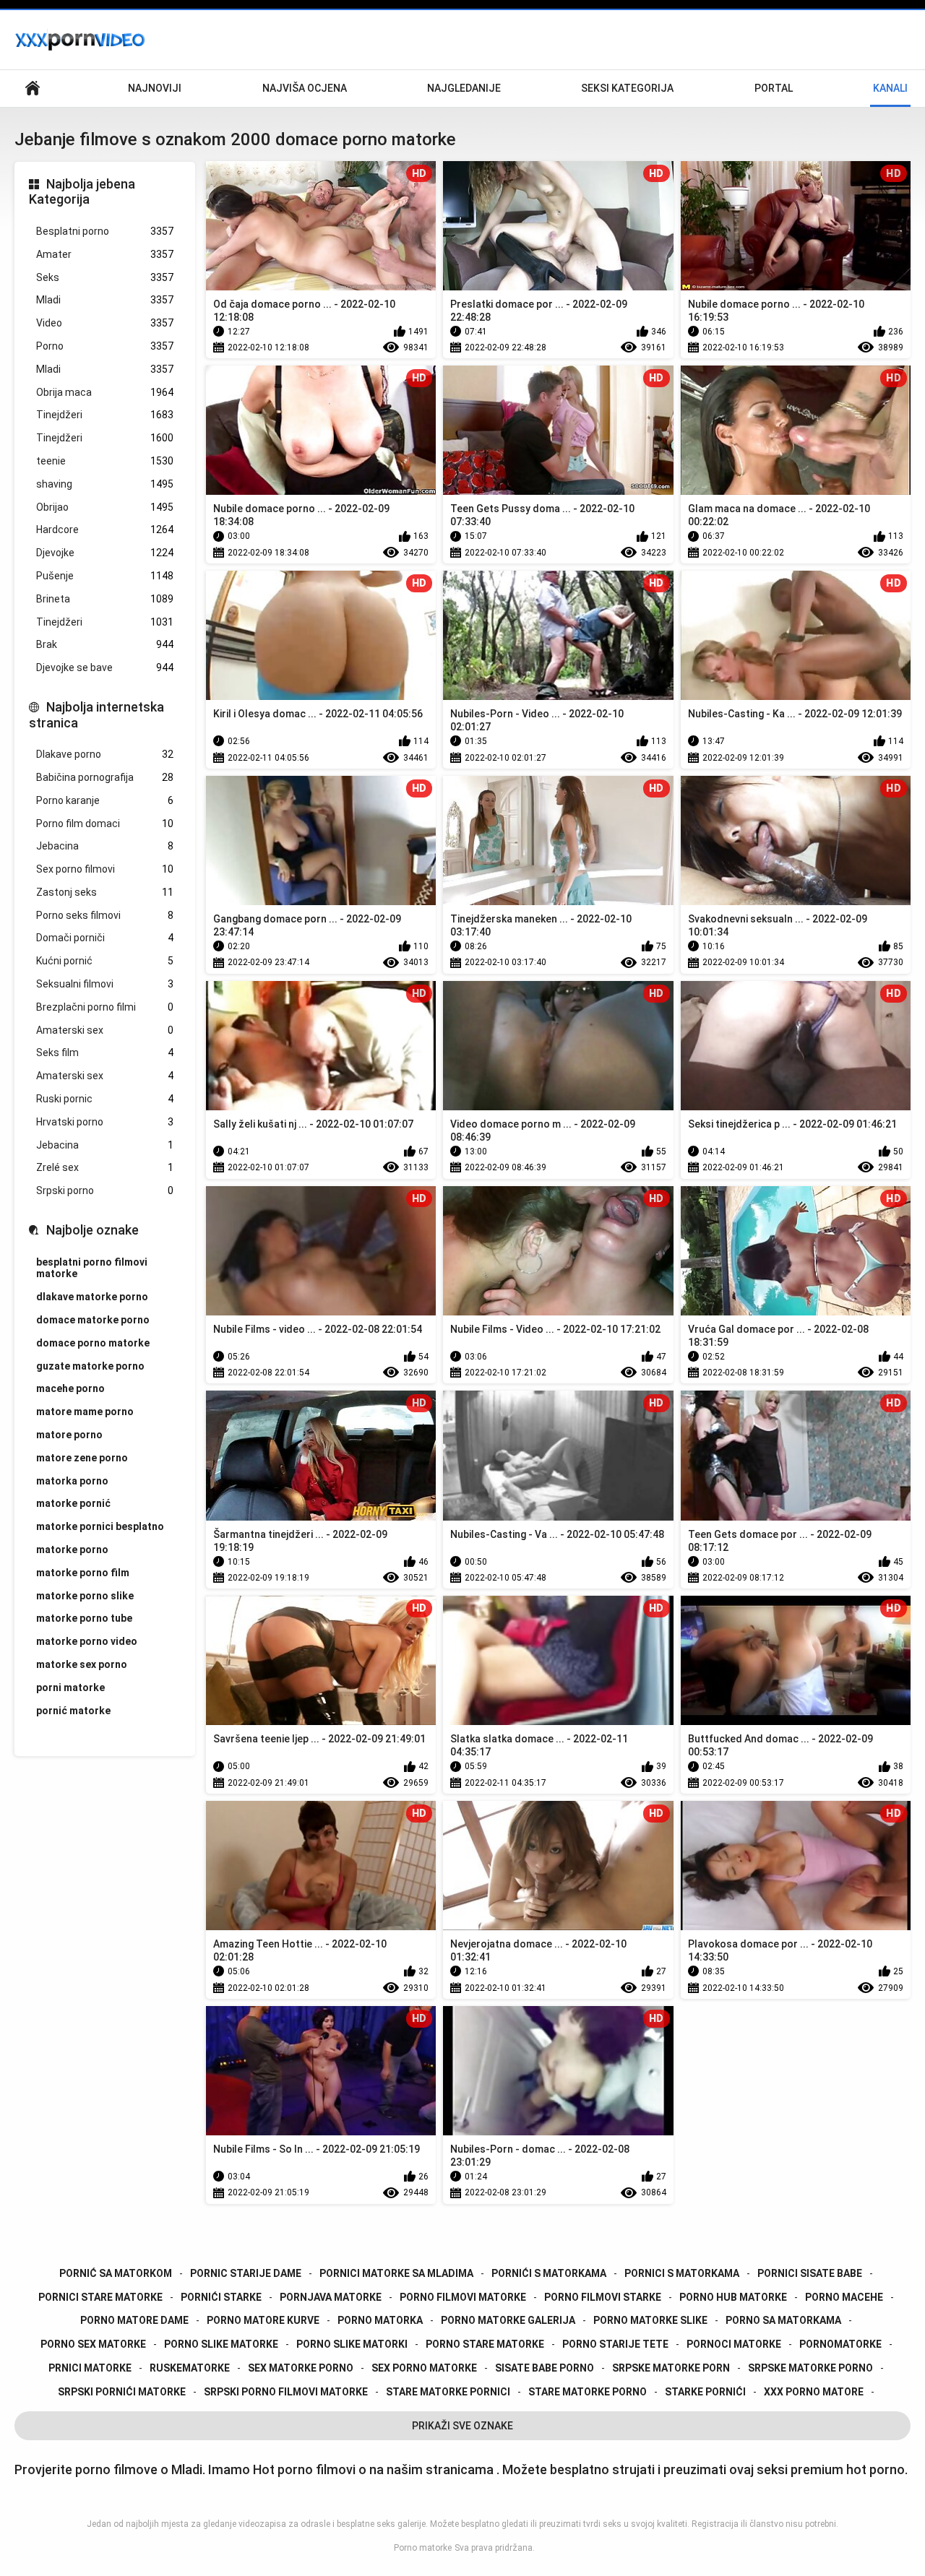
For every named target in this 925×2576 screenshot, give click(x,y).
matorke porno (72, 1550)
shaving (105, 484)
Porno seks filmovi (105, 915)
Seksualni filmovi (105, 984)
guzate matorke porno (90, 1366)
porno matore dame (134, 2320)
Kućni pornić (105, 961)
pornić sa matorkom (116, 2273)
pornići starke (221, 2297)
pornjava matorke (331, 2297)
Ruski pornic (105, 1099)
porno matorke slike (650, 2320)
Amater (105, 254)
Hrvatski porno (105, 1122)
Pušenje (105, 576)
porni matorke (70, 1687)
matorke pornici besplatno (100, 1526)
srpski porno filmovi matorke (286, 2392)
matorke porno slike (85, 1596)
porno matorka (380, 2320)
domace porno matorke (93, 1343)
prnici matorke (90, 2368)
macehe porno (70, 1388)
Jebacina (105, 846)
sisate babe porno (545, 2368)
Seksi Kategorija (627, 88)
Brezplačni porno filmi (105, 1007)
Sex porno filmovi (105, 869)
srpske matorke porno (810, 2368)
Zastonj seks (105, 892)
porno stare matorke (485, 2344)
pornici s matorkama (682, 2273)
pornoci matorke (734, 2344)
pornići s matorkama (549, 2273)
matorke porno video (87, 1641)
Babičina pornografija (105, 777)
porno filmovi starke (603, 2297)
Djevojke (105, 553)
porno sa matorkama (783, 2320)
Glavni (33, 88)
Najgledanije (464, 88)
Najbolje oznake (92, 1230)
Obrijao (105, 507)
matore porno (69, 1435)
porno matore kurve (263, 2320)
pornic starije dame (246, 2273)
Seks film (105, 1053)
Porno (105, 346)
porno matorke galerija (508, 2320)
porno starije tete (615, 2344)
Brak (105, 644)
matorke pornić (73, 1503)
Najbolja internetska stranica (96, 715)
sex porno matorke (424, 2368)
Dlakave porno (105, 754)
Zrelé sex (105, 1167)
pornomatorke (840, 2344)
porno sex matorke (93, 2344)
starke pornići (705, 2392)
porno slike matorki (352, 2344)
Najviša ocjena (305, 88)
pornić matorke (73, 1711)
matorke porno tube (84, 1618)
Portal (774, 88)
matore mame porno (85, 1412)
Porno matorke (423, 2548)
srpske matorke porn (671, 2368)
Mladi (105, 300)
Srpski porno (105, 1190)
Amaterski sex (105, 1030)
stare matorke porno (588, 2392)
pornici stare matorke (100, 2297)
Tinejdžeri (105, 415)
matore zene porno (82, 1458)
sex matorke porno (301, 2368)
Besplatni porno (105, 231)
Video (105, 323)
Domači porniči (105, 938)
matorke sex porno (82, 1664)
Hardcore (105, 530)
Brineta (105, 599)
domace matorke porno (93, 1320)
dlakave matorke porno (92, 1297)
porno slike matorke (221, 2344)
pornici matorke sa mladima (396, 2273)
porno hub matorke (733, 2297)
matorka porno (72, 1481)
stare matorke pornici (448, 2392)
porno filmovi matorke (463, 2297)
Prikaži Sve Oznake (462, 2426)
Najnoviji (155, 88)
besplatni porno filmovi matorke (92, 1268)
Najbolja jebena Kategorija (82, 192)
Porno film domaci (105, 824)
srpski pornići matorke (122, 2392)
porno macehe (844, 2297)
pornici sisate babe (810, 2273)
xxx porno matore (814, 2392)
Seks (105, 277)
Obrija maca (105, 392)
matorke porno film (83, 1573)
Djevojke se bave (105, 667)
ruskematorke (190, 2368)
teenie (105, 461)
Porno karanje (105, 800)
